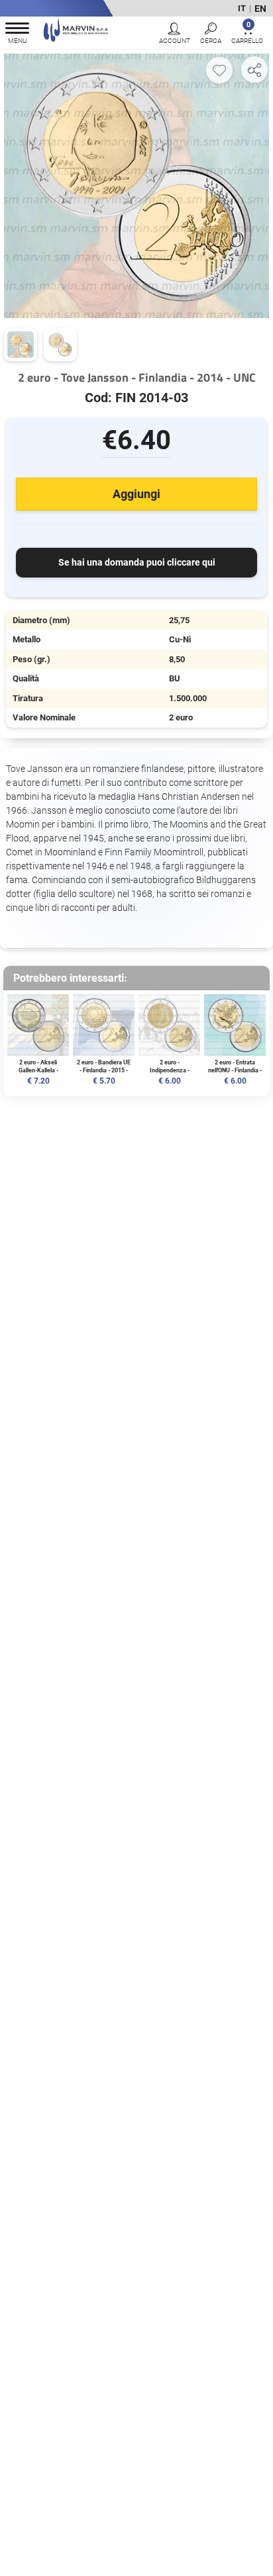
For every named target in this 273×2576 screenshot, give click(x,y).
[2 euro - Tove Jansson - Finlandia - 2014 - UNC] (136, 185)
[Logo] (76, 32)
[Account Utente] (174, 35)
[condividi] (254, 69)
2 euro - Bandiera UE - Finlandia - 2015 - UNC (104, 1070)
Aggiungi (136, 494)
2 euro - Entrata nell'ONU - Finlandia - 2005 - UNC (235, 1070)
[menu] (17, 35)
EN (260, 9)
